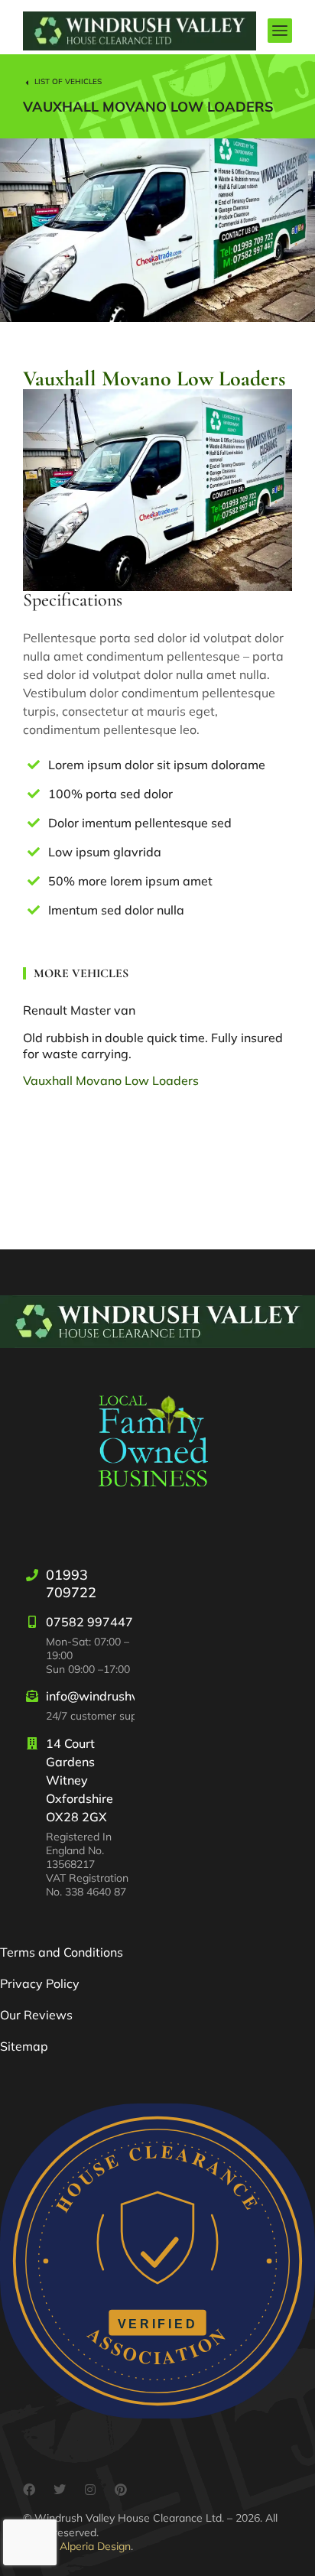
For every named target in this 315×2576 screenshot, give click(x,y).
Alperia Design (95, 2546)
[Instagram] (90, 2490)
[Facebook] (29, 2490)
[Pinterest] (121, 2490)
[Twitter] (60, 2490)
